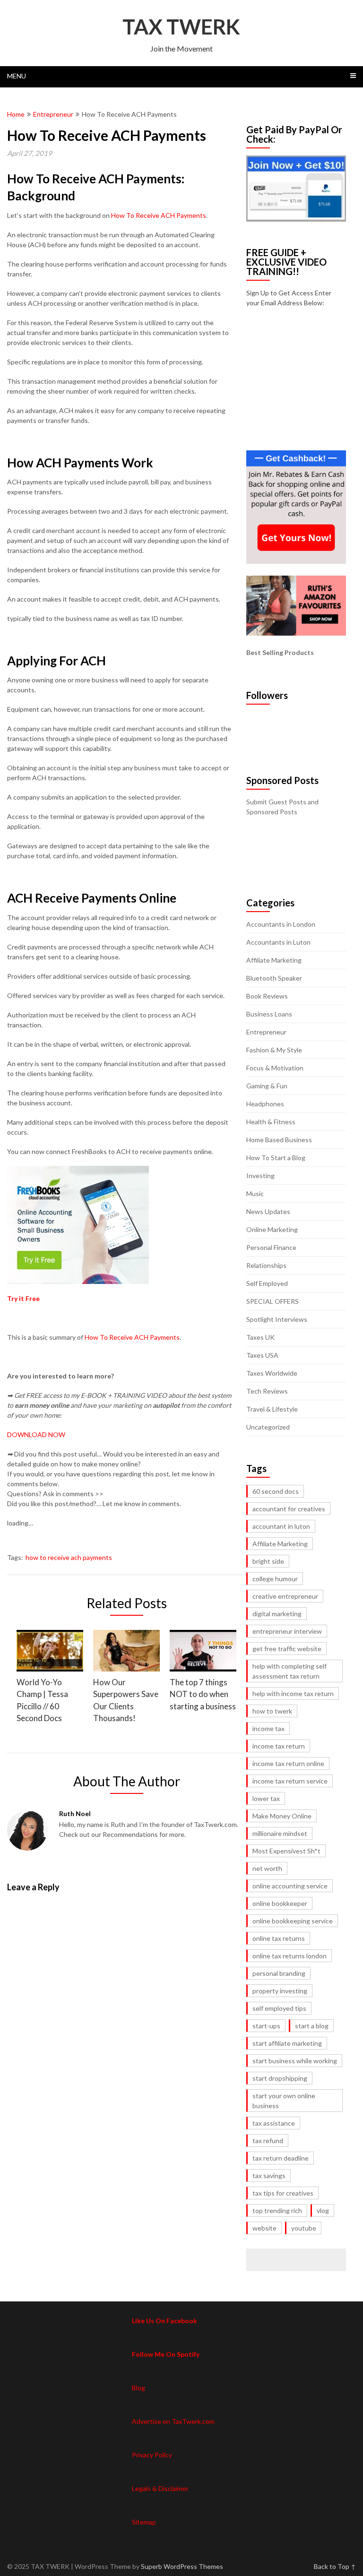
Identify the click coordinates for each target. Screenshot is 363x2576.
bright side (268, 1561)
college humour (275, 1579)
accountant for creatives (289, 1509)
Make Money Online (282, 1816)
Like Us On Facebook (164, 2321)
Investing (260, 1176)
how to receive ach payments (69, 1557)
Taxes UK (260, 1337)
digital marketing (277, 1614)
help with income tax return (293, 1693)
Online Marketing (272, 1229)
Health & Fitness (271, 1122)
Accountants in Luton (278, 942)
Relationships (266, 1265)
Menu (17, 76)
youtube (304, 2228)
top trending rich (277, 2210)
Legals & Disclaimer (160, 2488)
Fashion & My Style (274, 1050)
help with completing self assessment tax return (290, 1671)
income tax (268, 1728)
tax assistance (274, 2123)
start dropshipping (280, 2078)
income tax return (279, 1746)
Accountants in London (281, 924)
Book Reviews (267, 996)
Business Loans (269, 1014)
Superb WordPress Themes (182, 2566)
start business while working (295, 2061)
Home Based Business (279, 1140)
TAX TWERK (181, 26)
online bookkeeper (280, 1903)
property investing (280, 1991)
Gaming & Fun (267, 1086)
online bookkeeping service (293, 1921)
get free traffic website (287, 1649)
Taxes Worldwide (272, 1373)
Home (16, 114)
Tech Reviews (267, 1391)
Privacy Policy (152, 2455)
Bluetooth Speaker (274, 978)
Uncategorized (268, 1427)
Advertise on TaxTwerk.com (173, 2421)
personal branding (279, 1973)
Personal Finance (271, 1247)
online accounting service (290, 1886)
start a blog (312, 2026)
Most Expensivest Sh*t (286, 1851)
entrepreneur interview (287, 1631)
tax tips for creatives (283, 2193)
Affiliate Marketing (274, 960)
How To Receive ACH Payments (159, 215)
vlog (323, 2210)
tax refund (268, 2141)
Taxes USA (262, 1355)
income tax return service (290, 1781)
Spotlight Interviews (277, 1319)
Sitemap (144, 2522)
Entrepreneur (53, 114)
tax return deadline (281, 2158)
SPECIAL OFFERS (272, 1301)
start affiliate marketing (287, 2043)
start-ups (266, 2026)
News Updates (268, 1211)
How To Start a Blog (276, 1158)
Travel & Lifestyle (272, 1409)
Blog (138, 2388)
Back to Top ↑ (335, 2566)
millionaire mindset (280, 1833)
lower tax (266, 1798)
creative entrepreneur (285, 1596)
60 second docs (276, 1491)
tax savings (269, 2175)
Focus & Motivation (275, 1068)
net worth (267, 1868)
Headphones (265, 1104)
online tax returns (279, 1938)
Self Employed (267, 1283)
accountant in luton (281, 1526)
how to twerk (272, 1711)
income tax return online (288, 1763)
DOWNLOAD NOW (36, 1434)
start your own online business (284, 2101)
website (264, 2228)
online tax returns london (290, 1956)
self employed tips (279, 2008)
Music (255, 1193)
